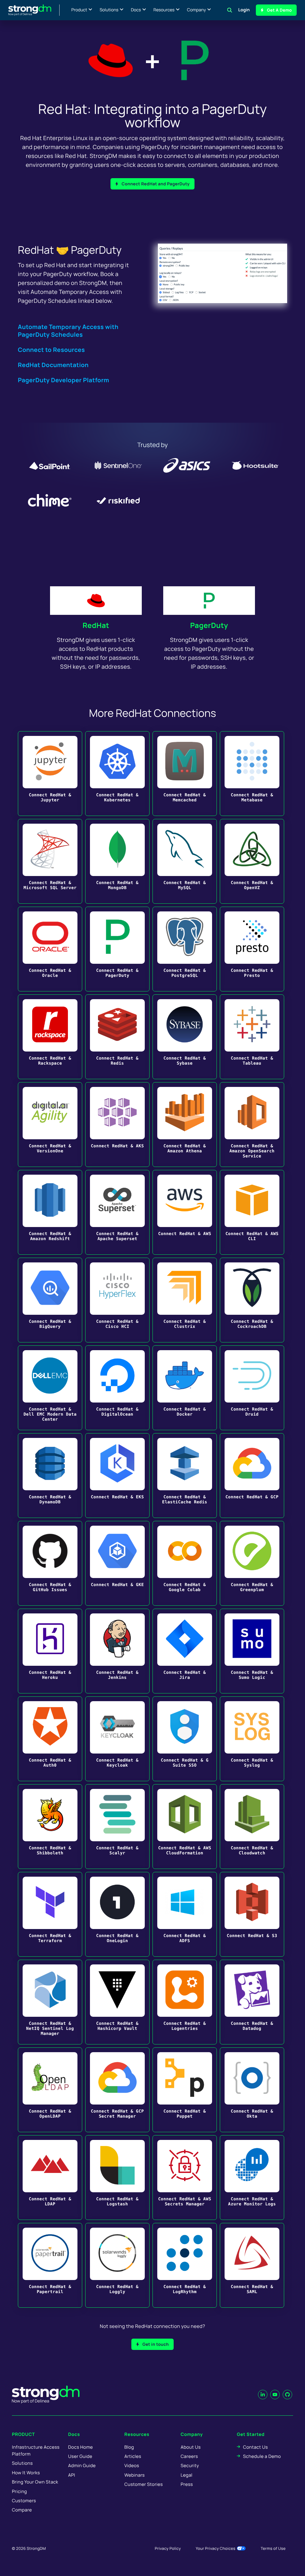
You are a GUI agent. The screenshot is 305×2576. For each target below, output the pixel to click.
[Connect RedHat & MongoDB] (117, 861)
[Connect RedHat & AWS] (185, 1212)
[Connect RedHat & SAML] (252, 2265)
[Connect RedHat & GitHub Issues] (50, 1563)
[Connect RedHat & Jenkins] (117, 1651)
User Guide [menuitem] (80, 2456)
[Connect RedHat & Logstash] (117, 2178)
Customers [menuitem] (24, 2501)
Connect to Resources (51, 350)
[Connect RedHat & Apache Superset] (117, 1212)
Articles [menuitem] (133, 2456)
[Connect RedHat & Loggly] (117, 2265)
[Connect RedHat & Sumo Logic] (252, 1651)
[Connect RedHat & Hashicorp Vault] (117, 2002)
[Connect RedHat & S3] (252, 1914)
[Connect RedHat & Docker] (185, 1388)
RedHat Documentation (53, 365)
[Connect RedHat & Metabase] (252, 774)
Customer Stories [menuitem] (144, 2484)
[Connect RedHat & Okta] (252, 2090)
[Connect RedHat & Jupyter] (50, 774)
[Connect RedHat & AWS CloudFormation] (185, 1827)
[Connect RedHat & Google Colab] (185, 1563)
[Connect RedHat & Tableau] (252, 1037)
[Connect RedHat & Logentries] (185, 2002)
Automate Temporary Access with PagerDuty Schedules (68, 331)
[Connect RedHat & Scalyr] (117, 1827)
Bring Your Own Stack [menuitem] (35, 2482)
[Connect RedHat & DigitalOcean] (117, 1388)
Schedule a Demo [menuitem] (262, 2456)
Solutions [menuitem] (22, 2463)
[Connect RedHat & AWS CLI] (252, 1212)
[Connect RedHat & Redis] (117, 1037)
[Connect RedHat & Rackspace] (50, 1037)
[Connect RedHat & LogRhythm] (185, 2265)
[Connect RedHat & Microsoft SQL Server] (50, 861)
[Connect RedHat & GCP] (252, 1476)
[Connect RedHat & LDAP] (50, 2178)
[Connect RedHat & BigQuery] (50, 1300)
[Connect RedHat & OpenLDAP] (50, 2090)
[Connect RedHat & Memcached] (185, 774)
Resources (164, 10)
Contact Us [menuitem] (255, 2447)
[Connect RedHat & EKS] (117, 1476)
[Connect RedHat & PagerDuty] (117, 949)
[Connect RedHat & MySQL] (185, 861)
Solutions (109, 10)
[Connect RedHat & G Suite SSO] (185, 1739)
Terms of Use (273, 2548)
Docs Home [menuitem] (81, 2447)
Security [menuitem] (190, 2465)
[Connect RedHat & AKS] (117, 1125)
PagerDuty (209, 625)
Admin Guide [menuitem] (82, 2465)
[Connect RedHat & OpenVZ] (252, 861)
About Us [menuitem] (190, 2447)
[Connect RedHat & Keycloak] (117, 1739)
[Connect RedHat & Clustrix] (185, 1300)
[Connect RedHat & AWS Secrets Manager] (185, 2178)
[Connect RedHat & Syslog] (252, 1739)
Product (79, 10)
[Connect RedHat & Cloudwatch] (252, 1827)
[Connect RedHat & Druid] (252, 1388)
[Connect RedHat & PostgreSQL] (185, 949)
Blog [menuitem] (129, 2447)
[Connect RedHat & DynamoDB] (50, 1476)
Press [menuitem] (187, 2484)
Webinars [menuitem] (135, 2475)
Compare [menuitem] (22, 2510)
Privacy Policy (168, 2548)
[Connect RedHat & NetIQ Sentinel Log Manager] (50, 2002)
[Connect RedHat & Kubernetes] (117, 774)
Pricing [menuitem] (20, 2491)
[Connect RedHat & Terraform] (50, 1914)
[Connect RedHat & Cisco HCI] (117, 1300)
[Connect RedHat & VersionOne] (50, 1125)
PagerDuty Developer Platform (64, 380)
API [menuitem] (72, 2475)
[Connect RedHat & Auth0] (50, 1739)
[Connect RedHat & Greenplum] (252, 1563)
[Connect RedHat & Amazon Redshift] (50, 1212)
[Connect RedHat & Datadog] (252, 2002)
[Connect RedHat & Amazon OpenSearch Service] (252, 1125)
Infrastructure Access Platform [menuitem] (36, 2450)
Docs (136, 10)
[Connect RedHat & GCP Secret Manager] (117, 2090)
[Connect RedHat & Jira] (185, 1651)
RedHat (96, 625)
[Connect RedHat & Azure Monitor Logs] (252, 2178)
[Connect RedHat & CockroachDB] (252, 1300)
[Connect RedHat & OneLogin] (117, 1914)
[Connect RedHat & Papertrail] (50, 2265)
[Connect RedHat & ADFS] (185, 1914)
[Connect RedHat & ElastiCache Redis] (185, 1476)
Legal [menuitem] (186, 2475)
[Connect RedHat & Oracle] (50, 949)
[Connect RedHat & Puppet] (185, 2090)
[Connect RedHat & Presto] (252, 949)
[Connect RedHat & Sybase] (185, 1037)
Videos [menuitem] (132, 2465)
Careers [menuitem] (189, 2456)
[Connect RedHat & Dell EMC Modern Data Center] (50, 1388)
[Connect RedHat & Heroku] (50, 1651)
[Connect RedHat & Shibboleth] (50, 1827)
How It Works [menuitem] (26, 2473)
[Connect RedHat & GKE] (117, 1563)
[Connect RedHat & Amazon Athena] (185, 1125)
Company (196, 10)
